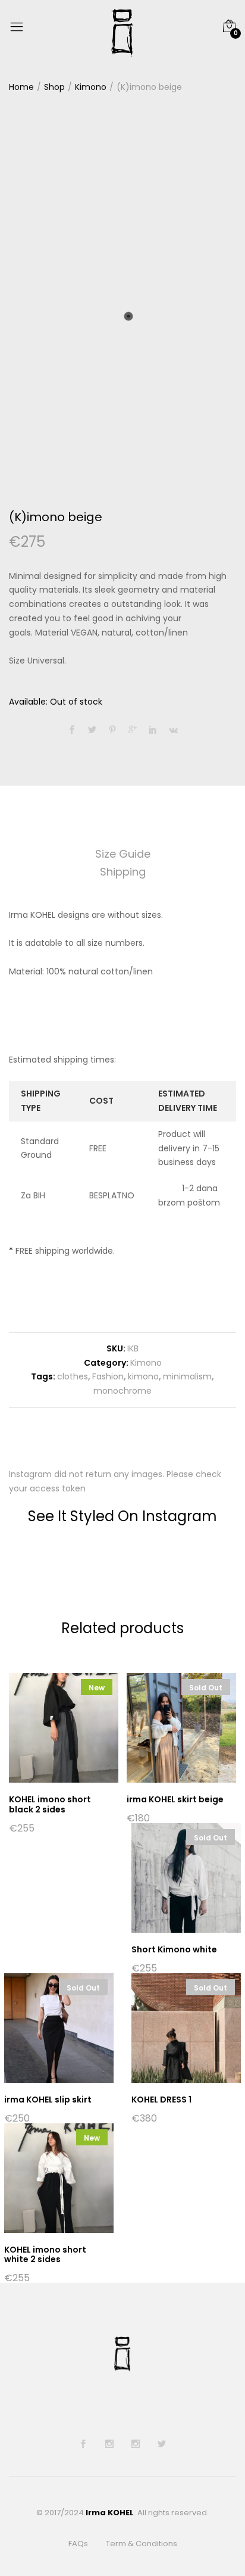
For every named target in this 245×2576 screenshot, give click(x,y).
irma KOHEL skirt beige (175, 1799)
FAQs (78, 2544)
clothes (73, 1376)
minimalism (187, 1376)
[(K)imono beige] (72, 730)
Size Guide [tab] (123, 854)
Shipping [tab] (123, 872)
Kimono (146, 1363)
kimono (143, 1376)
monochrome (122, 1391)
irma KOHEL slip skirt (48, 2100)
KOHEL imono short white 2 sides (45, 2255)
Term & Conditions (142, 2544)
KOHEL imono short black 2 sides (50, 1804)
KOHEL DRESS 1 (161, 2100)
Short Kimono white (174, 1949)
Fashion (108, 1376)
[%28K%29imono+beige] (92, 730)
